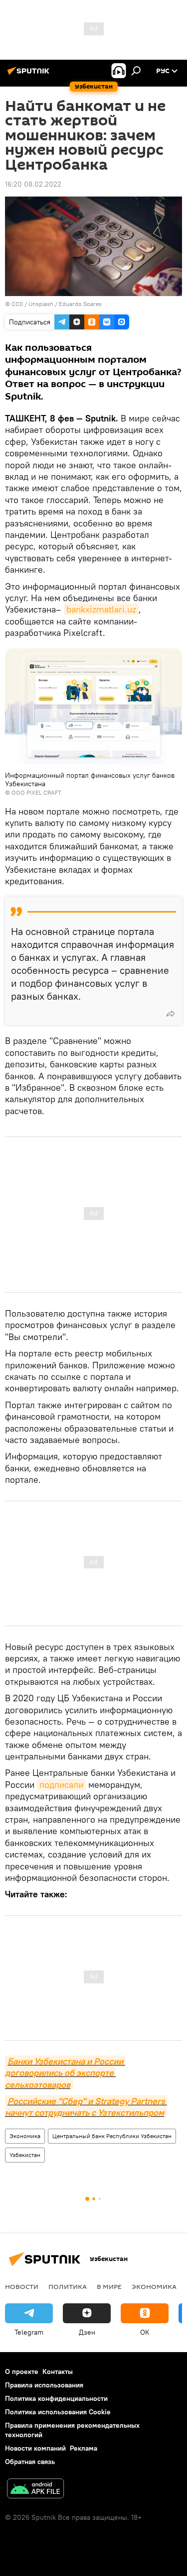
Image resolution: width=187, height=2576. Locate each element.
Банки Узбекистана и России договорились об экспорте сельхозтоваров (65, 2073)
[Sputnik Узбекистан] (30, 75)
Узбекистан (25, 2155)
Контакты (58, 2371)
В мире (109, 2286)
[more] (171, 1014)
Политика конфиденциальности (56, 2398)
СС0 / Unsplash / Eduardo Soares (57, 304)
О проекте (22, 2371)
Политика (68, 2286)
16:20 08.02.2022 (33, 184)
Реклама (84, 2448)
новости (22, 2286)
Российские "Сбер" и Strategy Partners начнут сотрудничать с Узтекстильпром (86, 2107)
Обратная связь (30, 2462)
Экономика (25, 2136)
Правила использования (44, 2385)
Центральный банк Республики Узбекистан (112, 2136)
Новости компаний (35, 2448)
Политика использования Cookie (58, 2412)
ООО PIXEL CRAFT (36, 792)
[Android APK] (35, 2490)
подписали (61, 1785)
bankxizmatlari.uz (101, 609)
